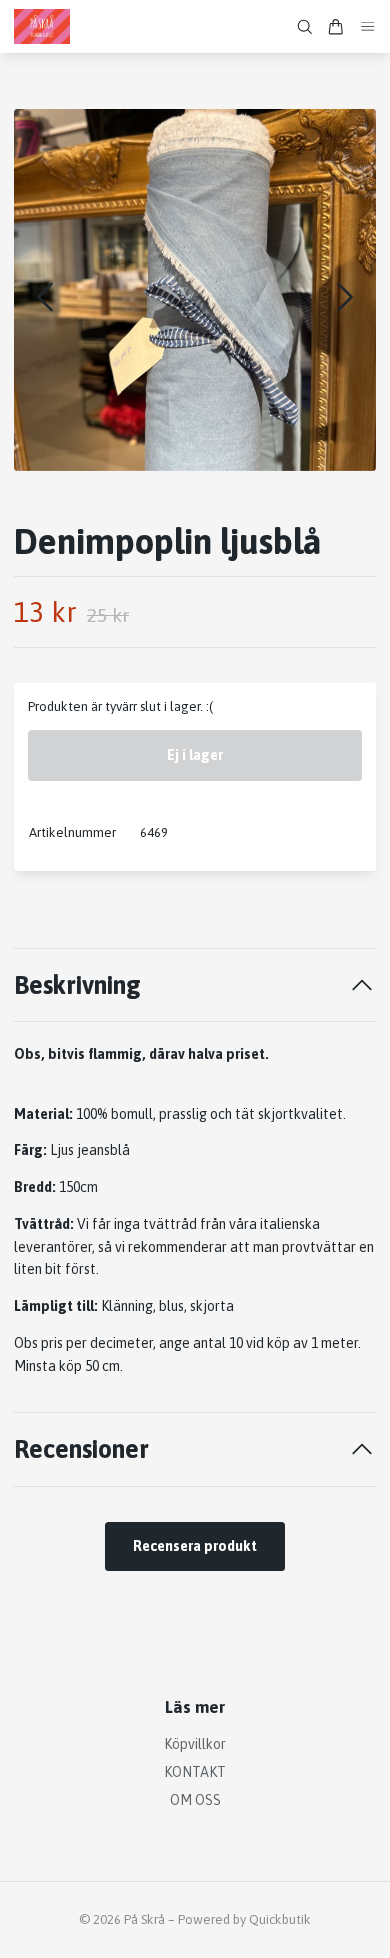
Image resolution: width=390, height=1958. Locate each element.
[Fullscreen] (195, 290)
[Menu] (368, 26)
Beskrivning (77, 984)
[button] (345, 297)
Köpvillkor (195, 1744)
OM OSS (195, 1800)
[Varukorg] (336, 27)
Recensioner (81, 1448)
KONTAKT (195, 1772)
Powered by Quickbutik (244, 1919)
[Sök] (305, 27)
